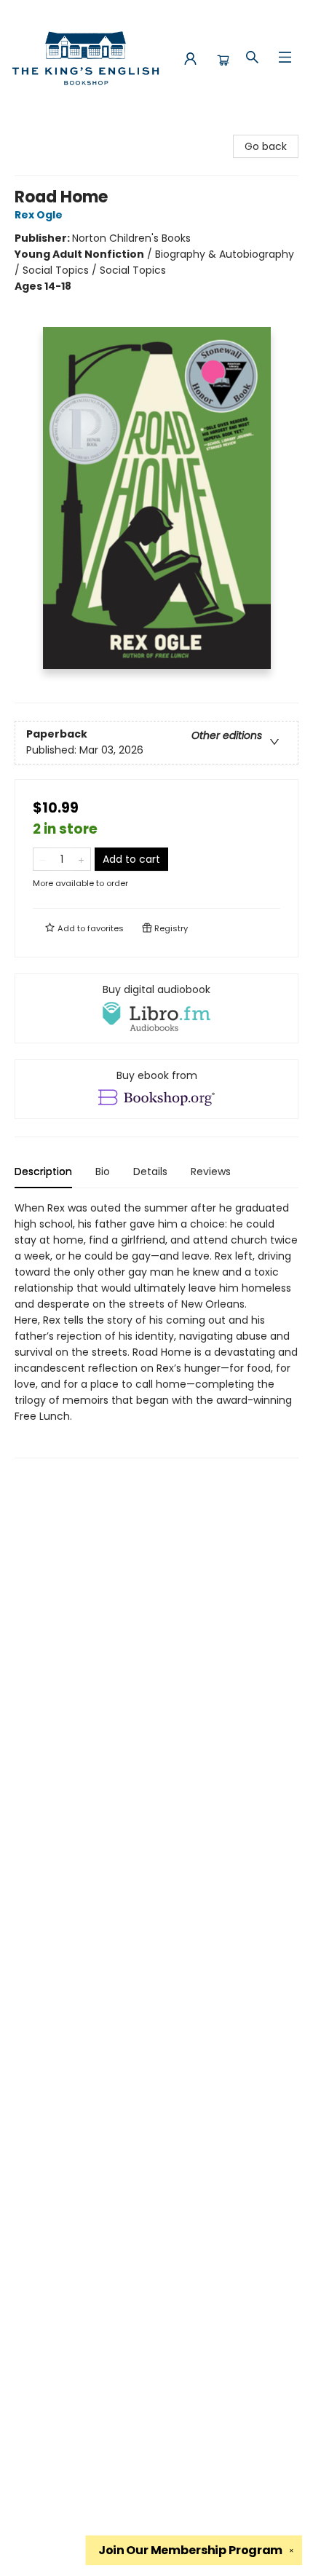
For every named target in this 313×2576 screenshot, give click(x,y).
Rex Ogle (39, 215)
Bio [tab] (103, 1172)
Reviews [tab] (211, 1172)
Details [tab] (150, 1172)
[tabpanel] (156, 1329)
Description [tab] (43, 1172)
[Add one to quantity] (81, 859)
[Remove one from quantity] (43, 859)
